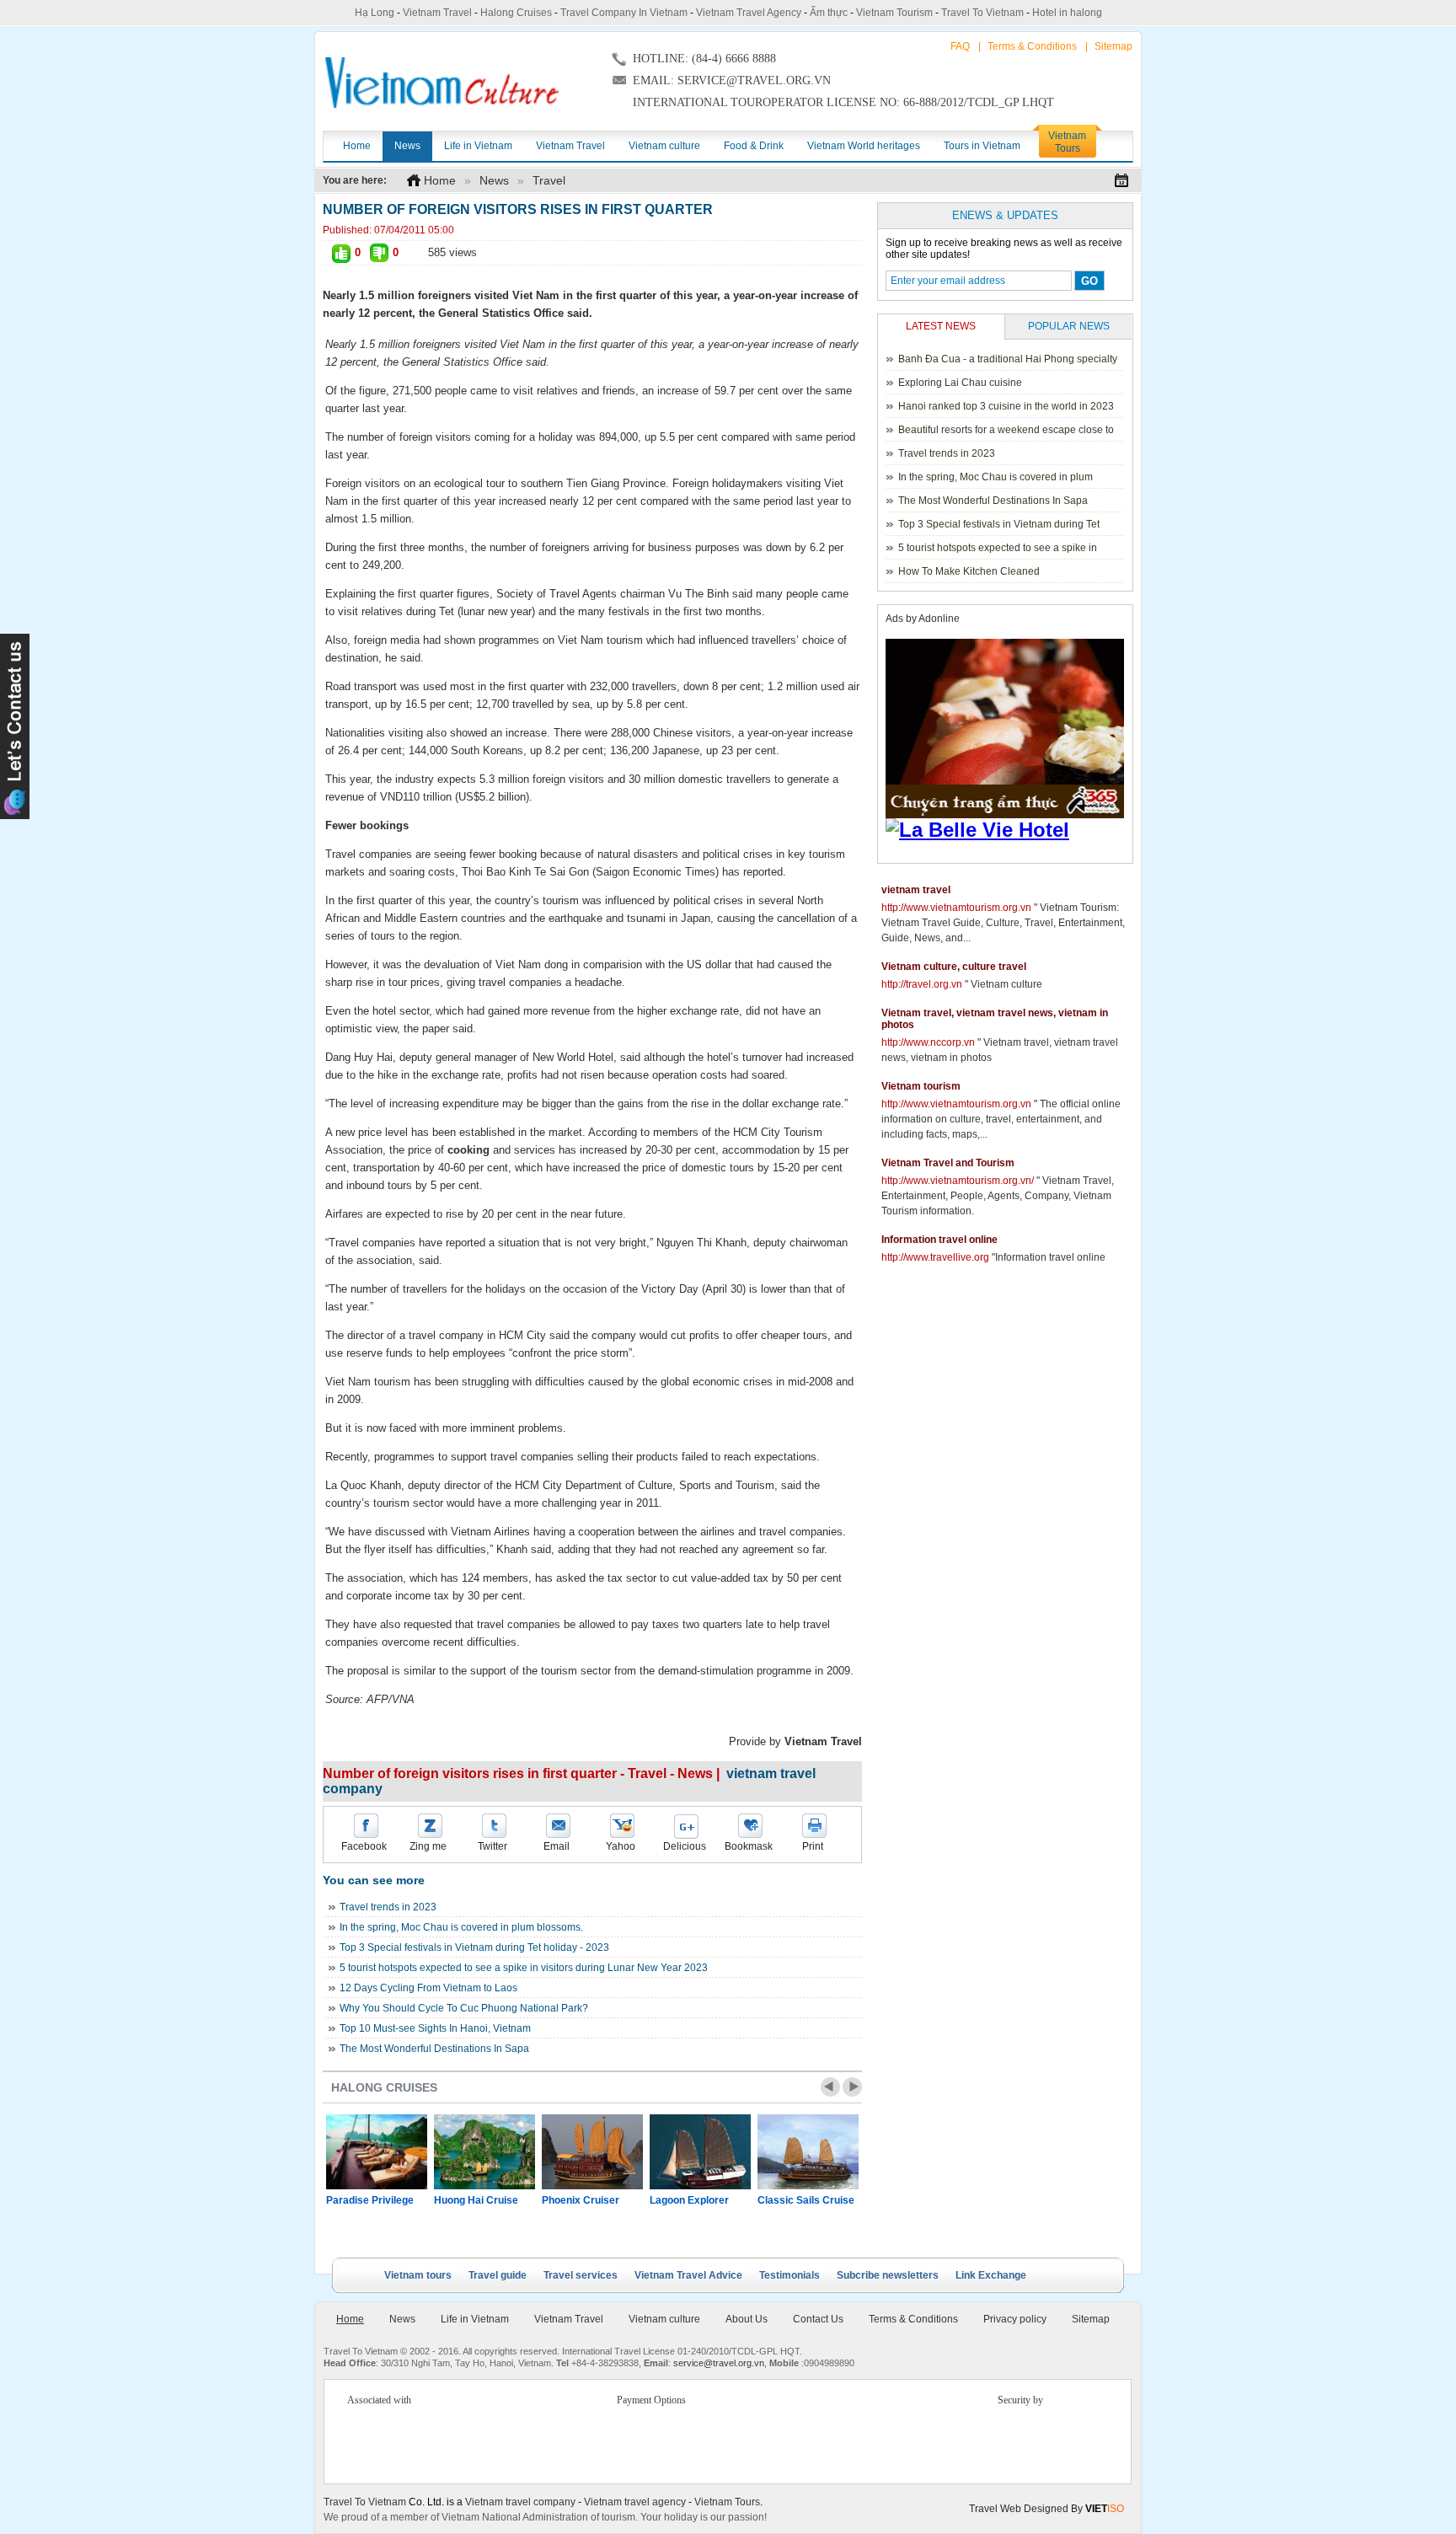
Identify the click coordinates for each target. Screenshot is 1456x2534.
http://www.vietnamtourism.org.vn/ (958, 1181)
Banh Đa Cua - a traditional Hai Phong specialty (1008, 359)
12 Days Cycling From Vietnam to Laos (428, 1988)
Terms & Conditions (1032, 46)
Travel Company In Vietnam (624, 13)
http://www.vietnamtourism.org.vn (956, 908)
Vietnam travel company (520, 2502)
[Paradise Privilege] (377, 2152)
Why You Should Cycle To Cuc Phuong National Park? (464, 2008)
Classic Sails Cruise (806, 2200)
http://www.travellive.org (935, 1257)
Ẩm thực (829, 13)
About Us (747, 2319)
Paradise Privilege (370, 2200)
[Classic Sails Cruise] (808, 2152)
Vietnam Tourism (894, 13)
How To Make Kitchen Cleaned (969, 571)
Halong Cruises (516, 13)
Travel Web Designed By (1046, 2509)
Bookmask (749, 1846)
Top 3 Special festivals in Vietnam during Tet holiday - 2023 (474, 1947)
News (494, 180)
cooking (468, 1150)
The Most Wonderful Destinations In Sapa (434, 2049)
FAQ (960, 46)
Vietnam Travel (437, 13)
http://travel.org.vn (922, 984)
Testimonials (790, 2275)
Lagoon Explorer (689, 2200)
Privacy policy (1015, 2319)
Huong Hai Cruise (476, 2200)
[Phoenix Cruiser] (592, 2152)
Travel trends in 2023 (388, 1907)
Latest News (941, 326)
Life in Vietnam (475, 2319)
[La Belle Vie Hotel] (1008, 830)
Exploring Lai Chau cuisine (960, 383)
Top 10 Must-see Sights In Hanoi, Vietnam (435, 2028)
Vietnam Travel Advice (688, 2275)
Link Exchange (991, 2275)
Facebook (364, 1846)
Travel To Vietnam (982, 13)
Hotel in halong (1067, 13)
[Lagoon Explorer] (700, 2152)
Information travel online (939, 1240)
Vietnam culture (664, 2319)
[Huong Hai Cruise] (484, 2152)
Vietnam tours (418, 2275)
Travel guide (498, 2275)
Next (852, 2087)
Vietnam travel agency (635, 2502)
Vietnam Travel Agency (749, 13)
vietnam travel (916, 890)
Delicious (685, 1846)
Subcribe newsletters (888, 2275)
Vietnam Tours (727, 2502)
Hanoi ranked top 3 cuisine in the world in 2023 (1006, 406)
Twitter (492, 1846)
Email (557, 1846)
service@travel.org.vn (719, 2363)
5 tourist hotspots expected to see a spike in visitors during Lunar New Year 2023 (524, 1968)
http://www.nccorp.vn (928, 1042)
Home (440, 180)
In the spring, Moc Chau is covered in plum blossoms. (461, 1927)
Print (813, 1846)
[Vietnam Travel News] (442, 83)
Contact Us (818, 2319)
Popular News (1069, 326)
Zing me (428, 1846)
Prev (830, 2087)
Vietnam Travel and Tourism (948, 1163)
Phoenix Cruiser (581, 2200)
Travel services (581, 2275)
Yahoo (621, 1846)
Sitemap (1113, 46)
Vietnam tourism (921, 1086)
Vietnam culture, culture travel (954, 967)
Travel (549, 180)
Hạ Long (375, 13)
